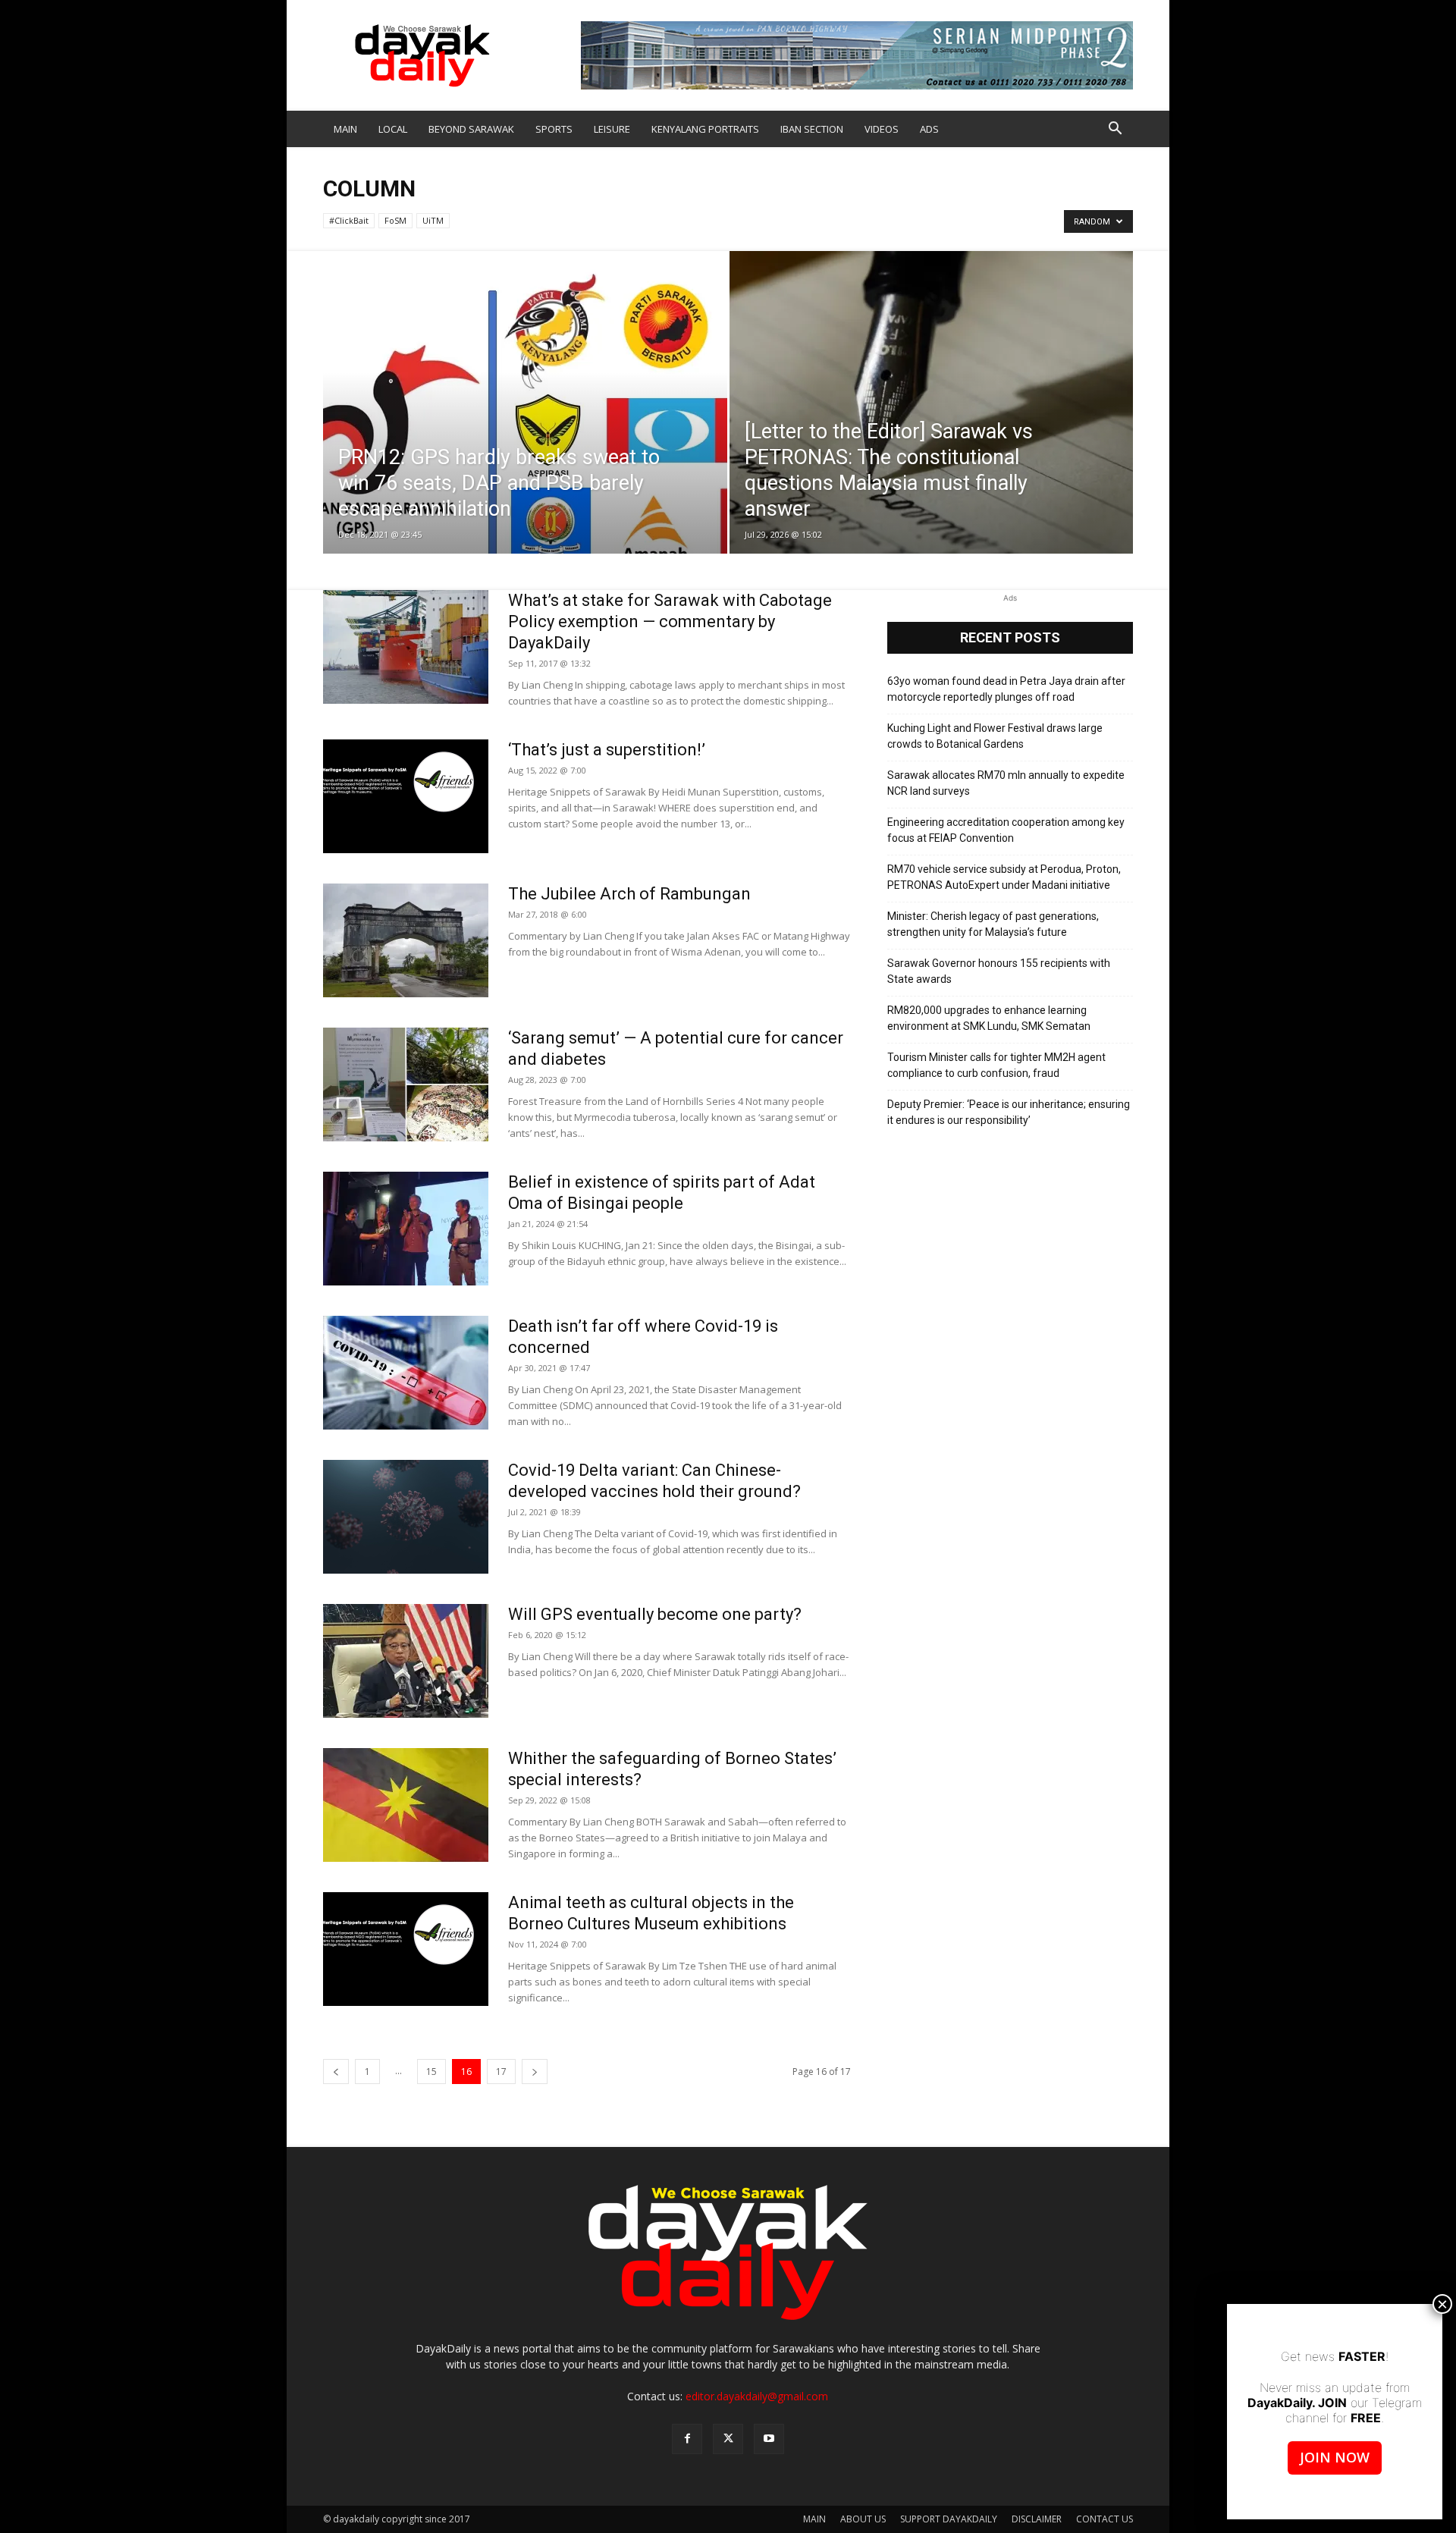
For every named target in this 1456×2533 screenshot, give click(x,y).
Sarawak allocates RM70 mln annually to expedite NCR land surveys (1006, 783)
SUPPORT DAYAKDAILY (949, 2519)
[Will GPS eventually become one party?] (406, 1661)
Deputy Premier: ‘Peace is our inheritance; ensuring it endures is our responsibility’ (1009, 1112)
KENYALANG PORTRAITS (705, 129)
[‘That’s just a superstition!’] (406, 796)
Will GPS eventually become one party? (655, 1614)
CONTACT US (1105, 2519)
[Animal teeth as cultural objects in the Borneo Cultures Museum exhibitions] (406, 1949)
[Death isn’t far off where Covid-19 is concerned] (406, 1373)
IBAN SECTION (812, 129)
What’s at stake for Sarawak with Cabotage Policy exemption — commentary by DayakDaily (670, 621)
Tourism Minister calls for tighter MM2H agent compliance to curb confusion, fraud (996, 1065)
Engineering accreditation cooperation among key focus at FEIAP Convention (1006, 830)
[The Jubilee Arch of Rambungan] (406, 940)
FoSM (395, 220)
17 (501, 2072)
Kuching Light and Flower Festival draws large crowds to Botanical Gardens (995, 736)
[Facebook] (687, 2439)
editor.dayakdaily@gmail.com (757, 2396)
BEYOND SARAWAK (471, 129)
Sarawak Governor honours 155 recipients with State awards (999, 971)
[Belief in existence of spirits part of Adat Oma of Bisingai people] (406, 1229)
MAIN (345, 129)
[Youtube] (769, 2439)
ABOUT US (863, 2519)
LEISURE (612, 129)
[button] (1115, 130)
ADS (929, 129)
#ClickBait (349, 220)
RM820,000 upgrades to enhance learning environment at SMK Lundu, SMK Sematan (989, 1018)
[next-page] (535, 2072)
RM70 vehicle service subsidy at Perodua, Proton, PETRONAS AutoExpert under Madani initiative (1004, 877)
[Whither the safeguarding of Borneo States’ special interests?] (406, 1805)
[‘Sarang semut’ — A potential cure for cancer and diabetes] (406, 1084)
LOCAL (393, 129)
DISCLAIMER (1037, 2519)
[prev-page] (336, 2072)
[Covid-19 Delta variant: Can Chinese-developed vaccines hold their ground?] (406, 1517)
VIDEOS (882, 129)
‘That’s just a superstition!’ (607, 750)
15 (431, 2072)
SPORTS (554, 129)
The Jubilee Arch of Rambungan (629, 894)
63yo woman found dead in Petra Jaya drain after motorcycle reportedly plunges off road (1006, 689)
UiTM (433, 220)
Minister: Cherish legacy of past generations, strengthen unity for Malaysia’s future (993, 924)
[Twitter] (728, 2439)
